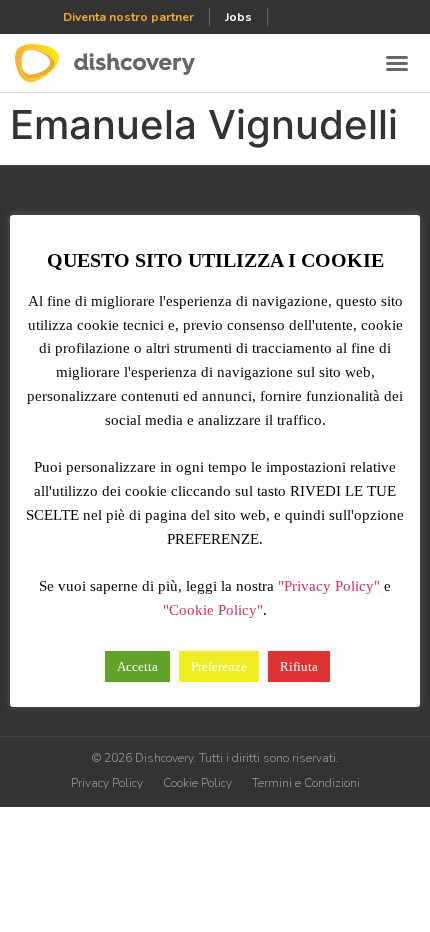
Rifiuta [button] (299, 666)
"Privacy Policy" (329, 586)
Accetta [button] (137, 666)
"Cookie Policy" (213, 610)
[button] (397, 63)
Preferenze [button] (219, 666)
